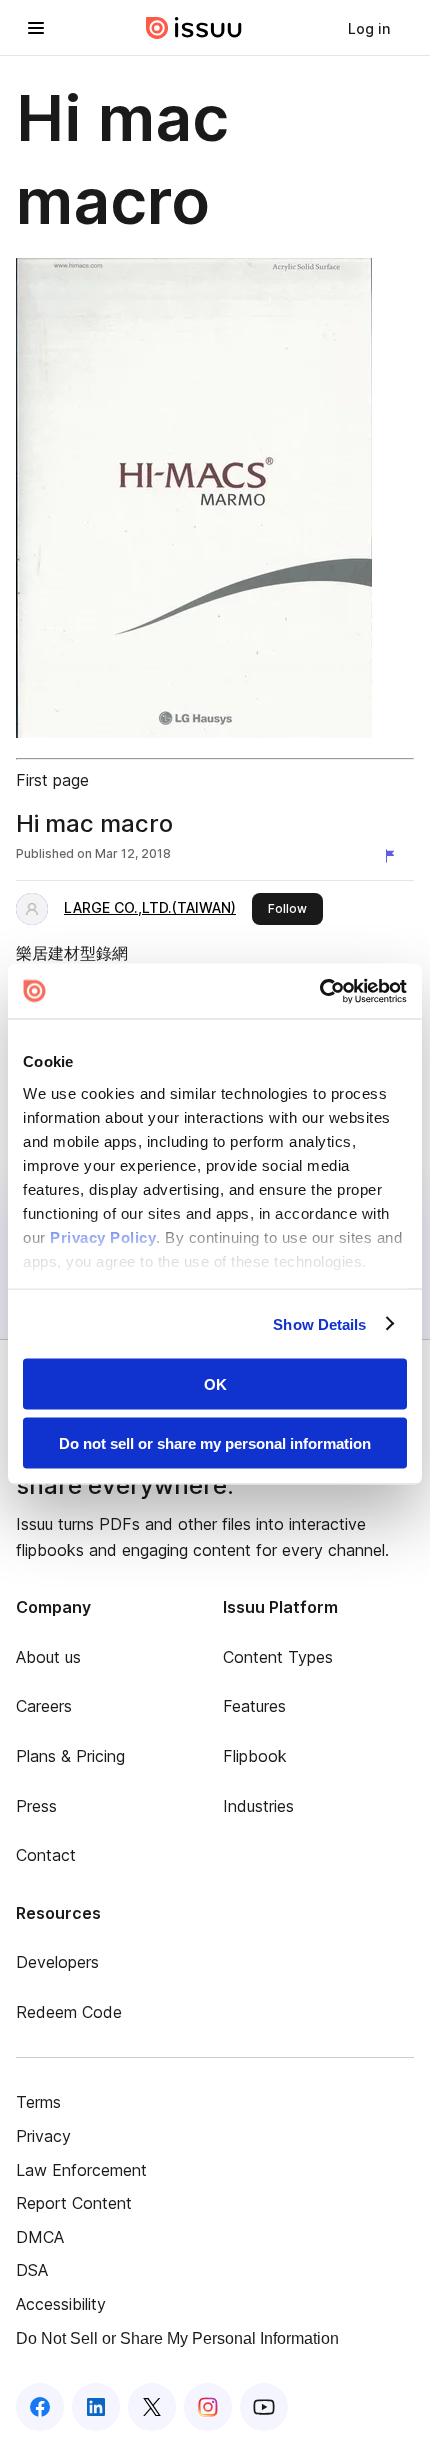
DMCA (40, 2237)
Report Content (74, 2203)
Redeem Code (69, 2012)
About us (48, 1657)
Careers (44, 1706)
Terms (38, 2102)
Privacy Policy (103, 1236)
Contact (46, 1855)
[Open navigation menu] (36, 28)
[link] (369, 28)
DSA (32, 2270)
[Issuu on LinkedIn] (96, 2407)
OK (215, 1384)
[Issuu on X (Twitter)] (152, 2407)
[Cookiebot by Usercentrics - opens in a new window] (319, 991)
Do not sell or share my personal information (215, 1442)
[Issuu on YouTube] (264, 2407)
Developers (57, 1962)
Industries (258, 1806)
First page (52, 780)
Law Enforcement (81, 2170)
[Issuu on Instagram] (208, 2407)
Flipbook (255, 1756)
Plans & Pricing (70, 1756)
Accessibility (61, 2304)
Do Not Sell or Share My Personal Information (177, 2338)
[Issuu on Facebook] (40, 2407)
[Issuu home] (194, 28)
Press (36, 1806)
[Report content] (394, 856)
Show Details (319, 1323)
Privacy (43, 2136)
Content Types (278, 1657)
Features (254, 1706)
